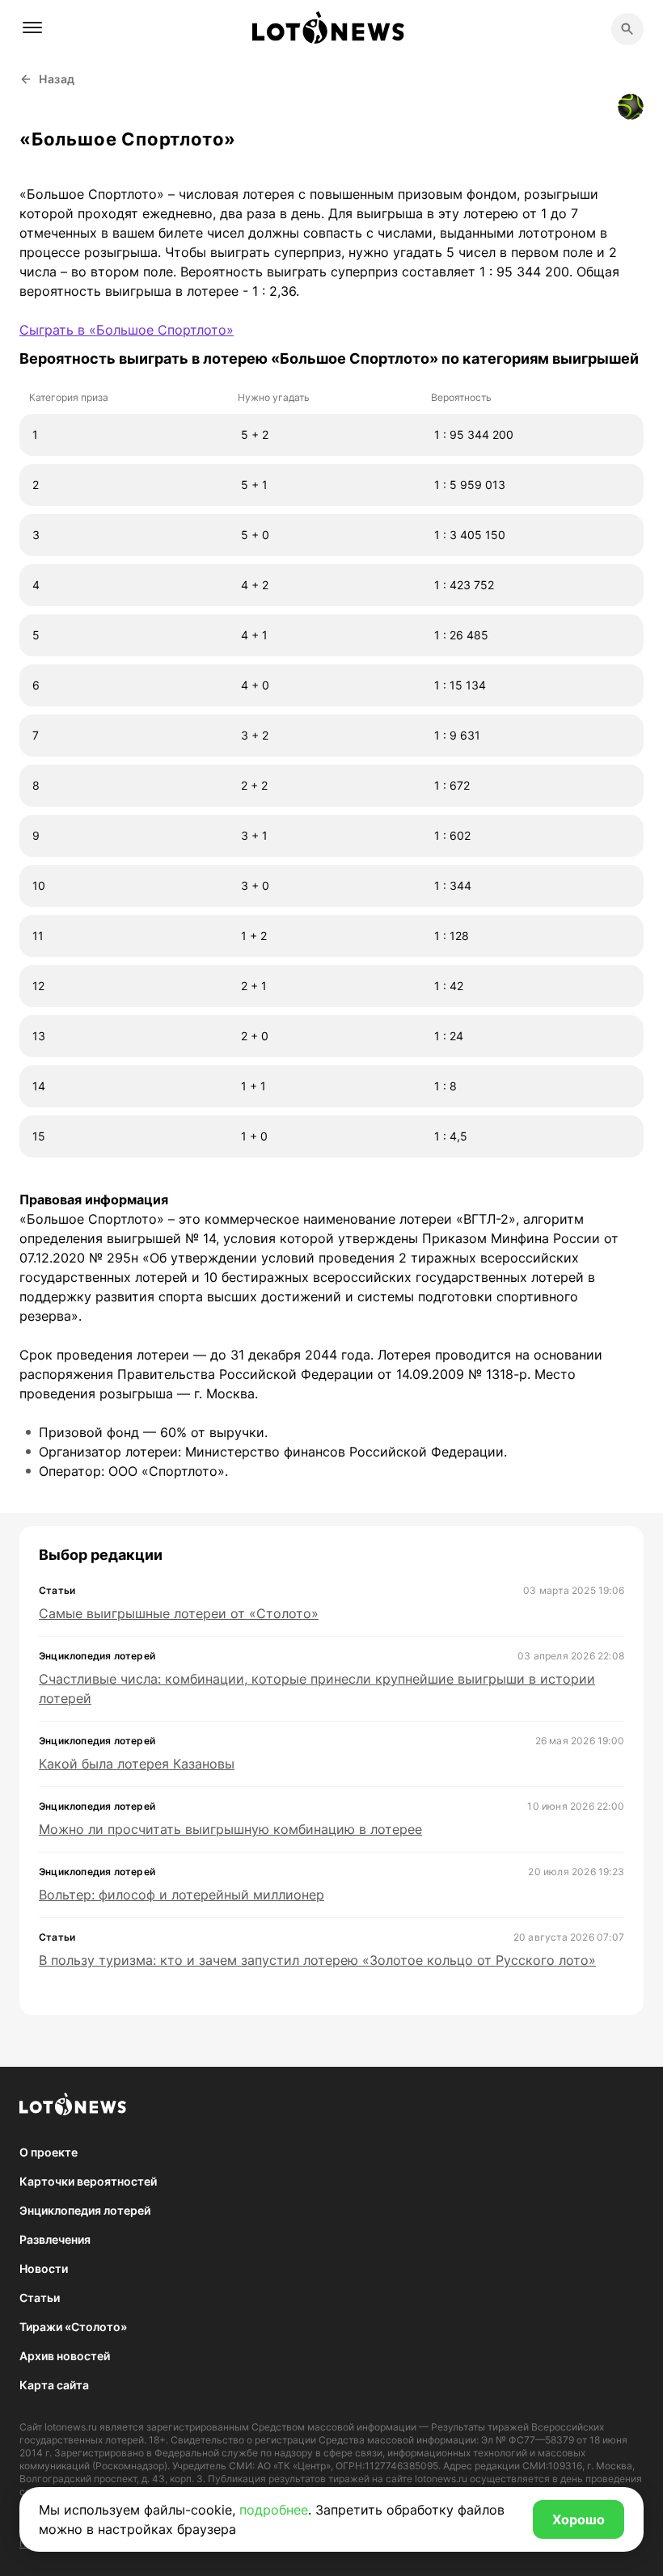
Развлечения (55, 2239)
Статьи (40, 2298)
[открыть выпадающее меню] (32, 27)
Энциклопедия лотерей (85, 2210)
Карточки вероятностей (88, 2181)
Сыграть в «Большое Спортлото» (127, 330)
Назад (57, 79)
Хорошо (579, 2519)
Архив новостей (65, 2356)
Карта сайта (54, 2385)
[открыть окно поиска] (627, 29)
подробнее (274, 2510)
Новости (44, 2268)
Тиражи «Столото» (73, 2327)
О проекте (49, 2152)
